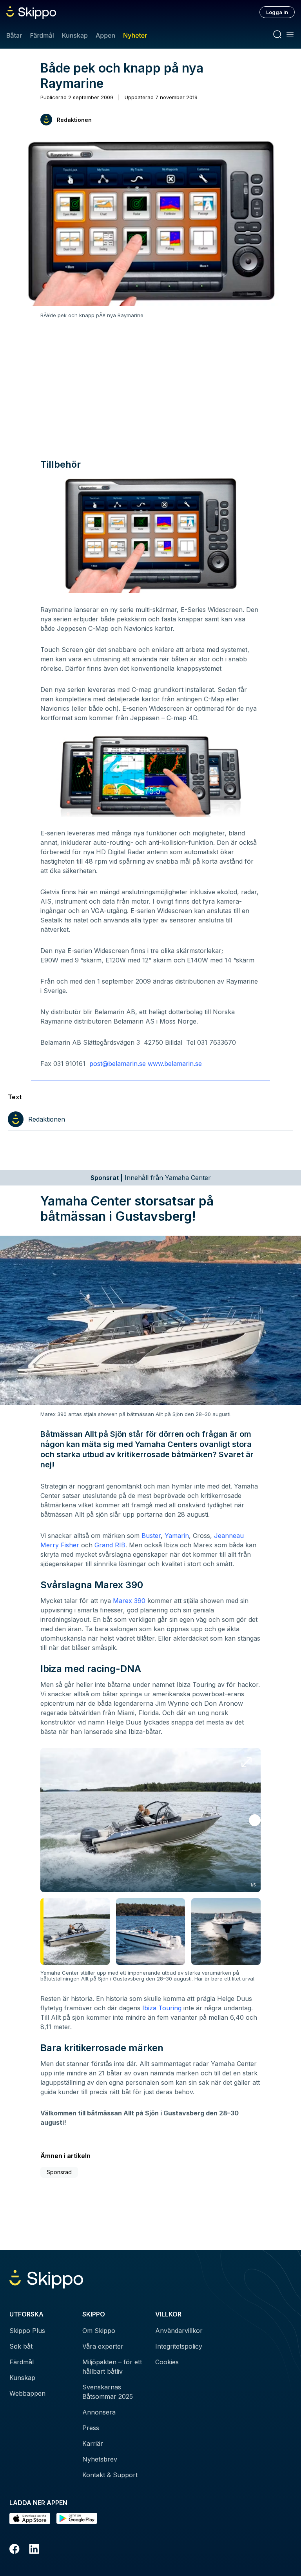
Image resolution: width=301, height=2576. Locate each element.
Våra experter (103, 2346)
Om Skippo (99, 2331)
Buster (151, 1536)
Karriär (93, 2443)
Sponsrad (59, 2172)
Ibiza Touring (162, 2008)
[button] (255, 1820)
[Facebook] (15, 2550)
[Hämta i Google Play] (77, 2519)
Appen (105, 35)
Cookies (167, 2362)
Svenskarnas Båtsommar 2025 (108, 2392)
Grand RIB (110, 1545)
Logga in (277, 12)
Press (91, 2428)
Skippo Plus (27, 2331)
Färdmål (42, 35)
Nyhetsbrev (100, 2459)
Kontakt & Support (110, 2475)
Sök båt (21, 2346)
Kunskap (75, 35)
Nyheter (135, 35)
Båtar (14, 35)
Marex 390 (129, 1601)
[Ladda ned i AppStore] (30, 2519)
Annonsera (99, 2412)
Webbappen (27, 2393)
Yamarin (177, 1536)
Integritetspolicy (179, 2346)
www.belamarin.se (175, 1064)
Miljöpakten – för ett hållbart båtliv (112, 2367)
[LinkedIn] (34, 2550)
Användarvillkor (179, 2331)
